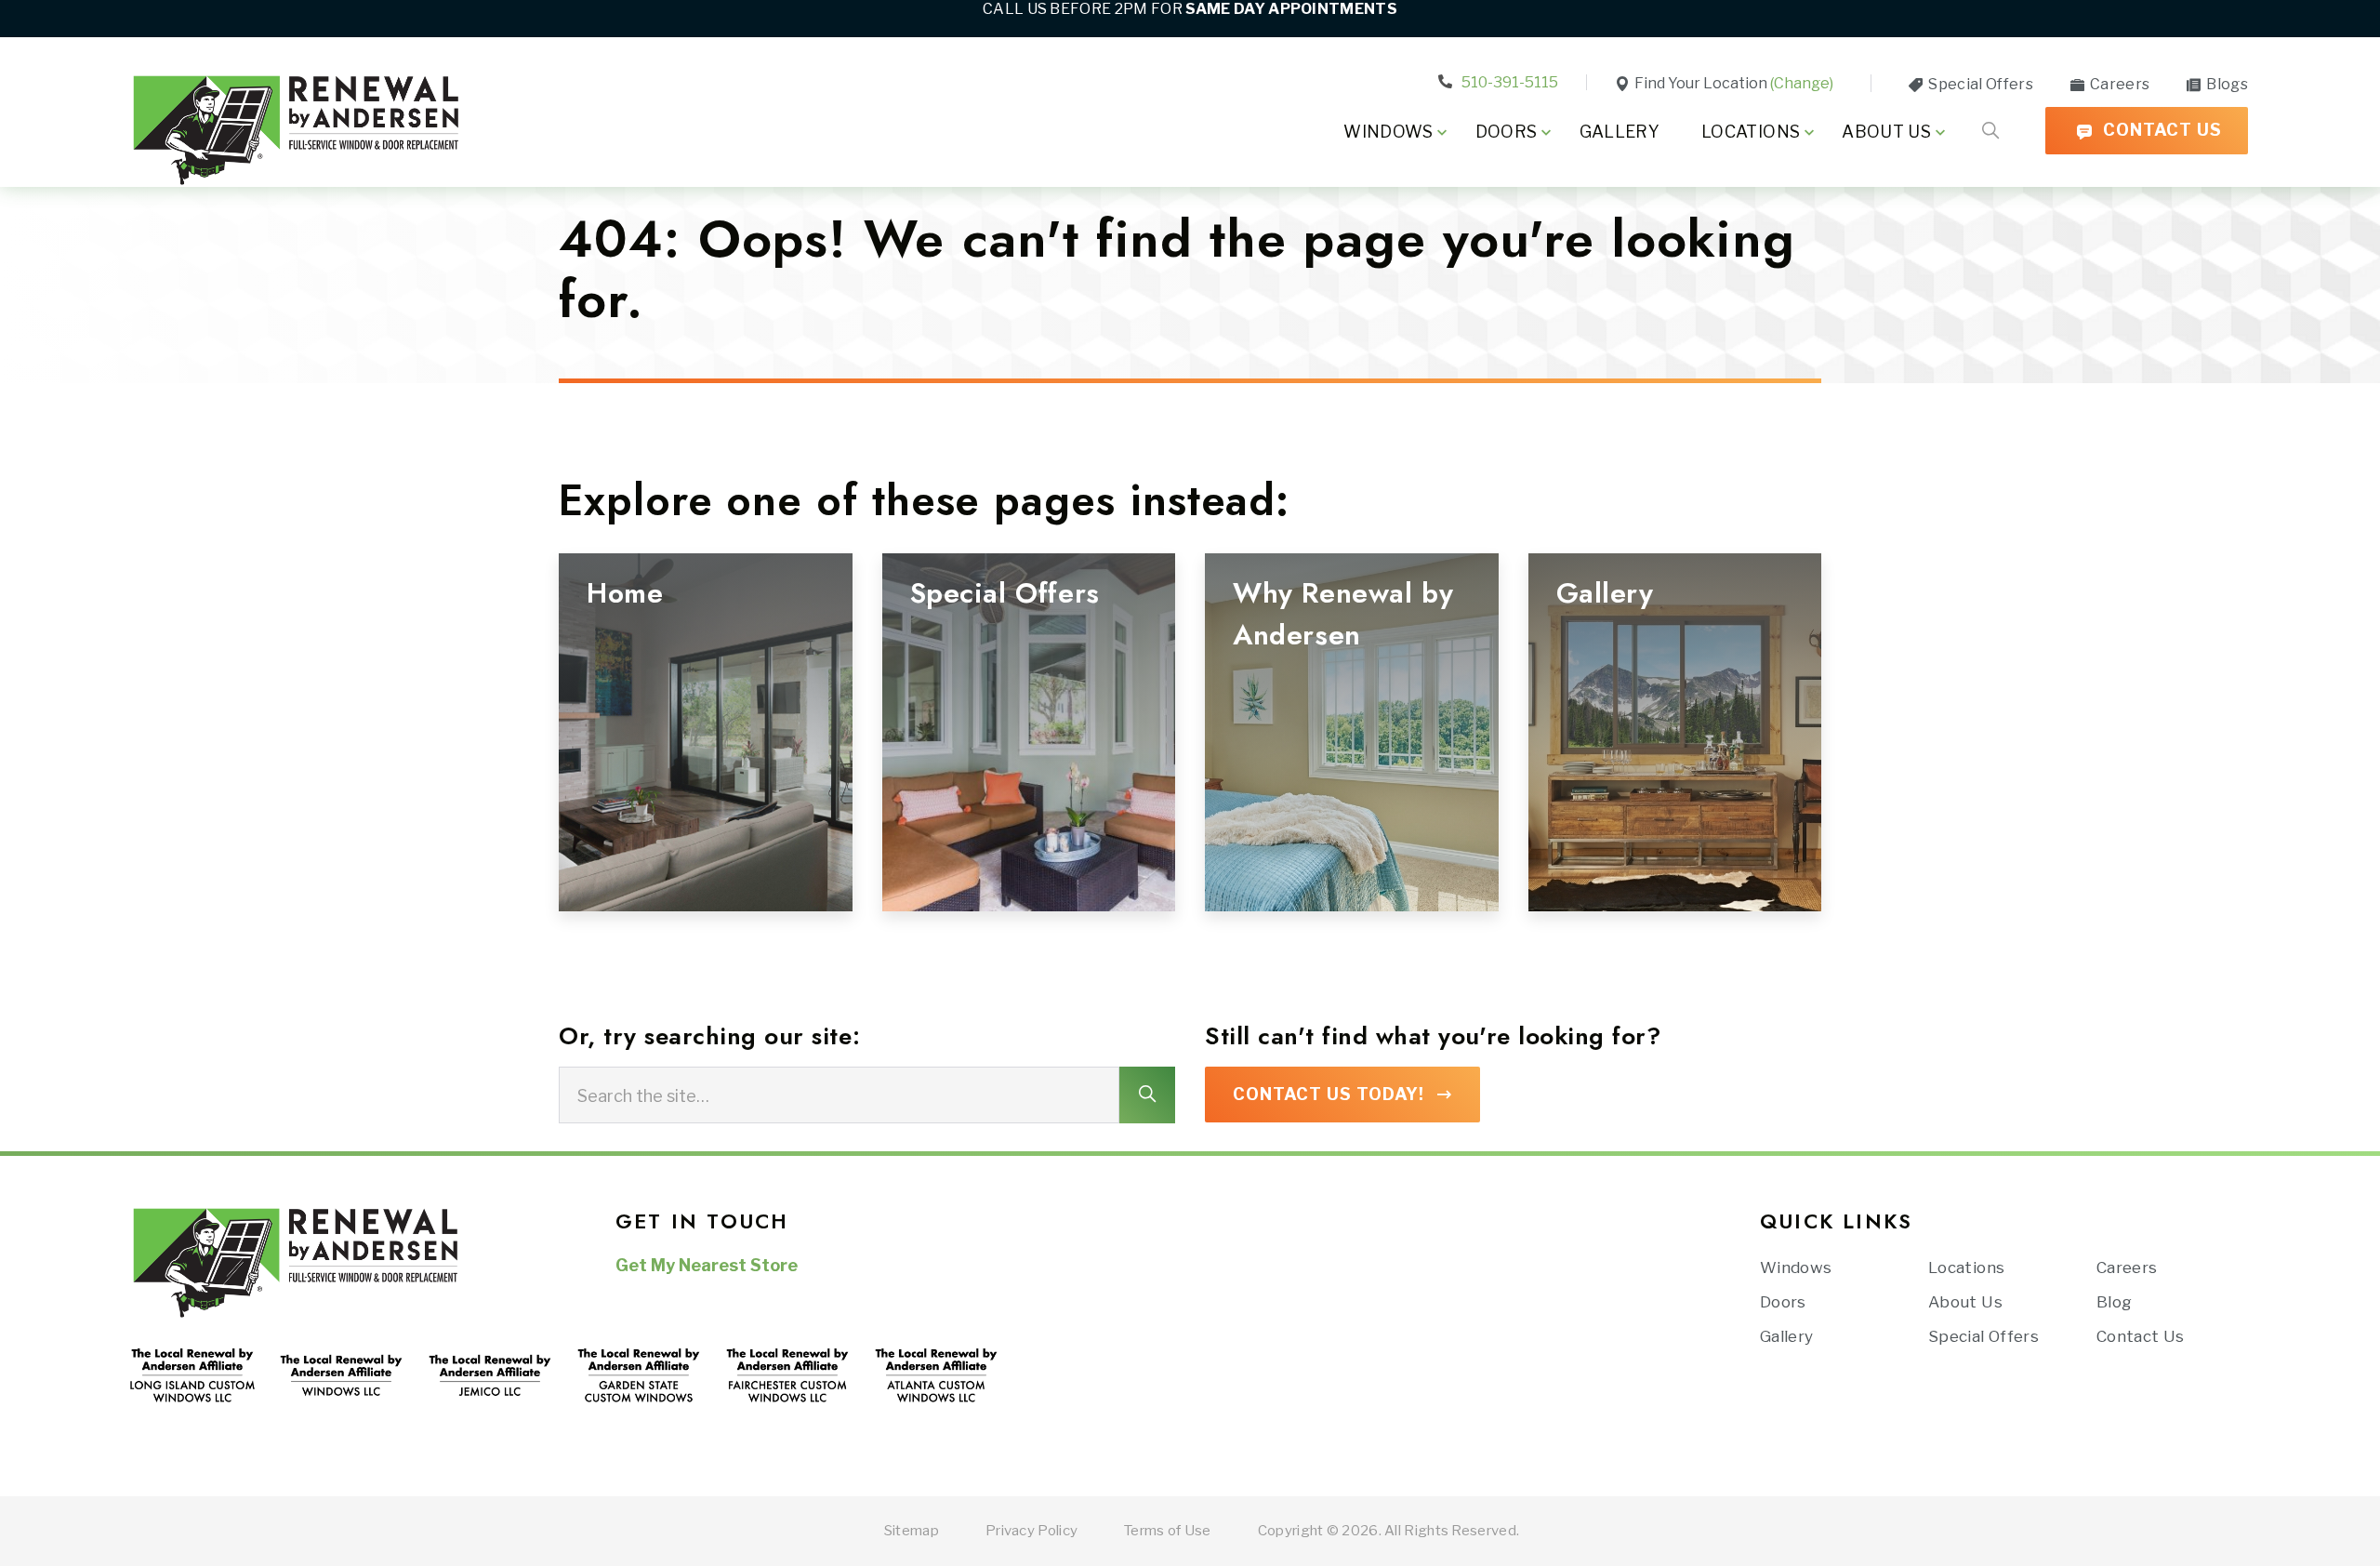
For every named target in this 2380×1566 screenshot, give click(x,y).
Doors (1507, 132)
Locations (1751, 132)
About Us (1886, 132)
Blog (2114, 1302)
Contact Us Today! (1329, 1094)
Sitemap (912, 1531)
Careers (2118, 84)
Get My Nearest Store (707, 1265)
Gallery (1620, 132)
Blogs (2226, 84)
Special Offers (1979, 84)
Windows (1388, 132)
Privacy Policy (1031, 1531)
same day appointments (1291, 9)
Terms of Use (1168, 1531)
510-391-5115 (1508, 82)
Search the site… (643, 1095)
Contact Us (2160, 130)
